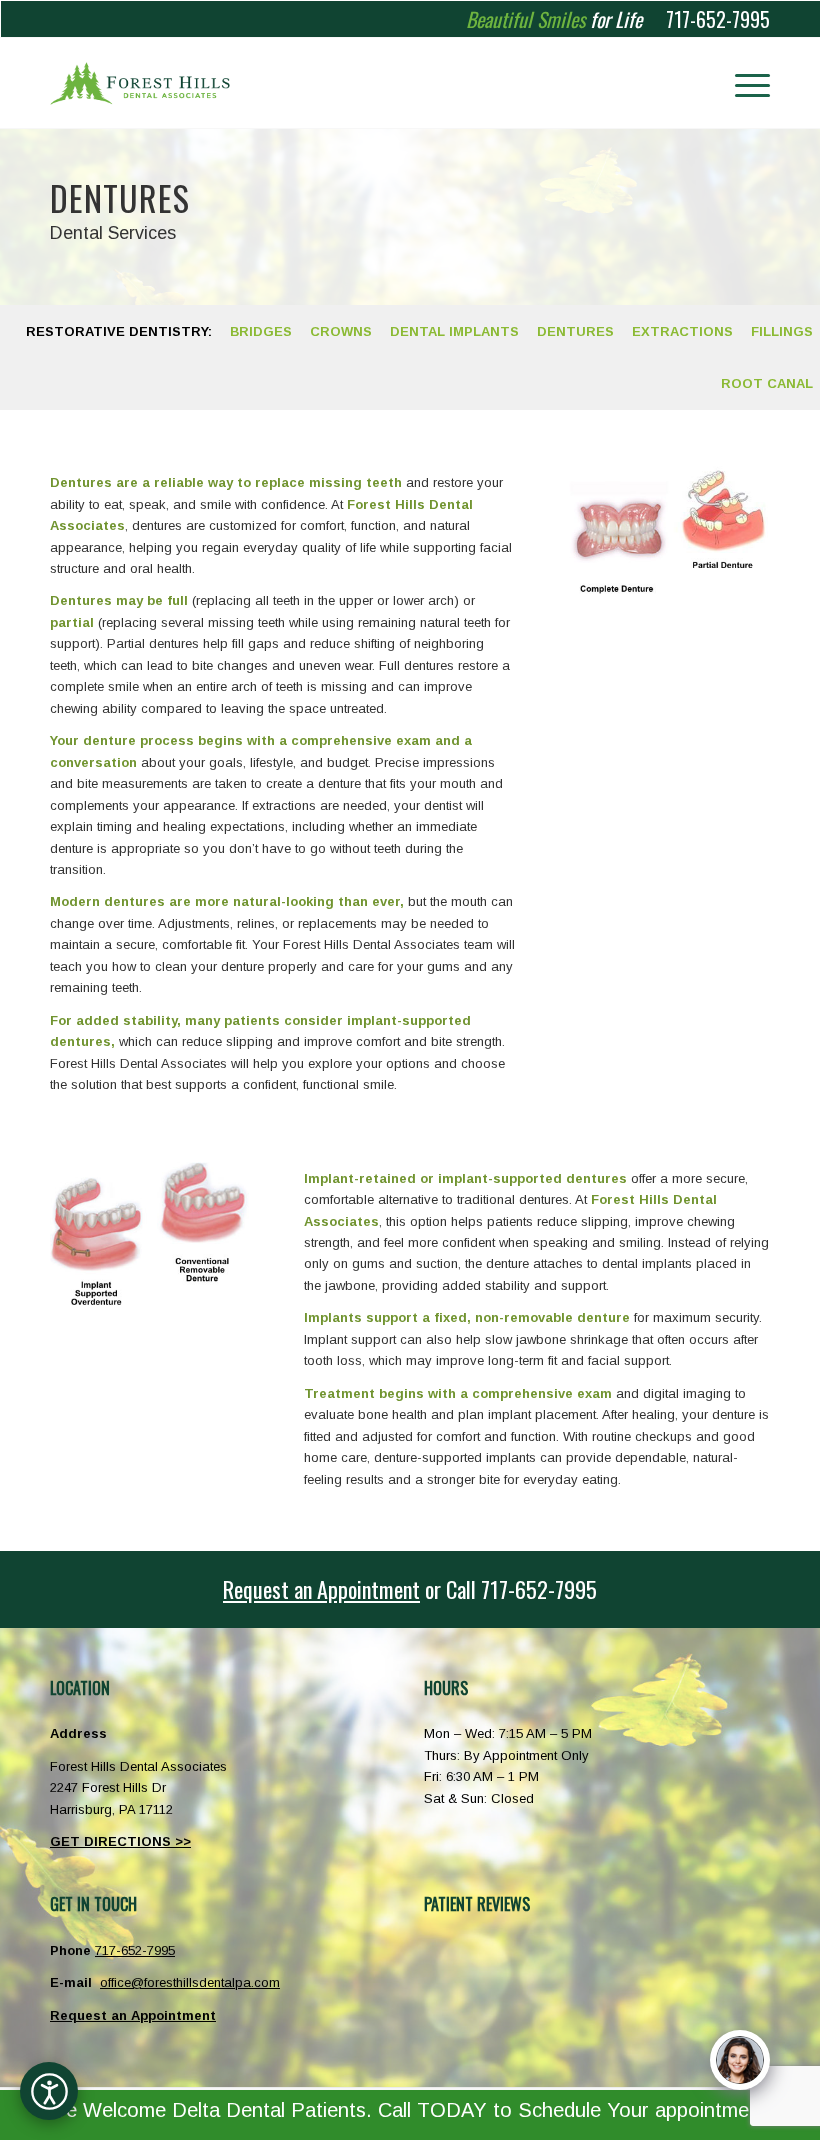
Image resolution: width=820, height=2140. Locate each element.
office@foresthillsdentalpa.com (190, 1982)
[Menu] (742, 83)
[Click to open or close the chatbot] (740, 2060)
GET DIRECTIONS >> (120, 1841)
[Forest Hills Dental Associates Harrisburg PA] (140, 83)
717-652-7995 (718, 19)
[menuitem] (742, 83)
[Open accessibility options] (49, 2091)
